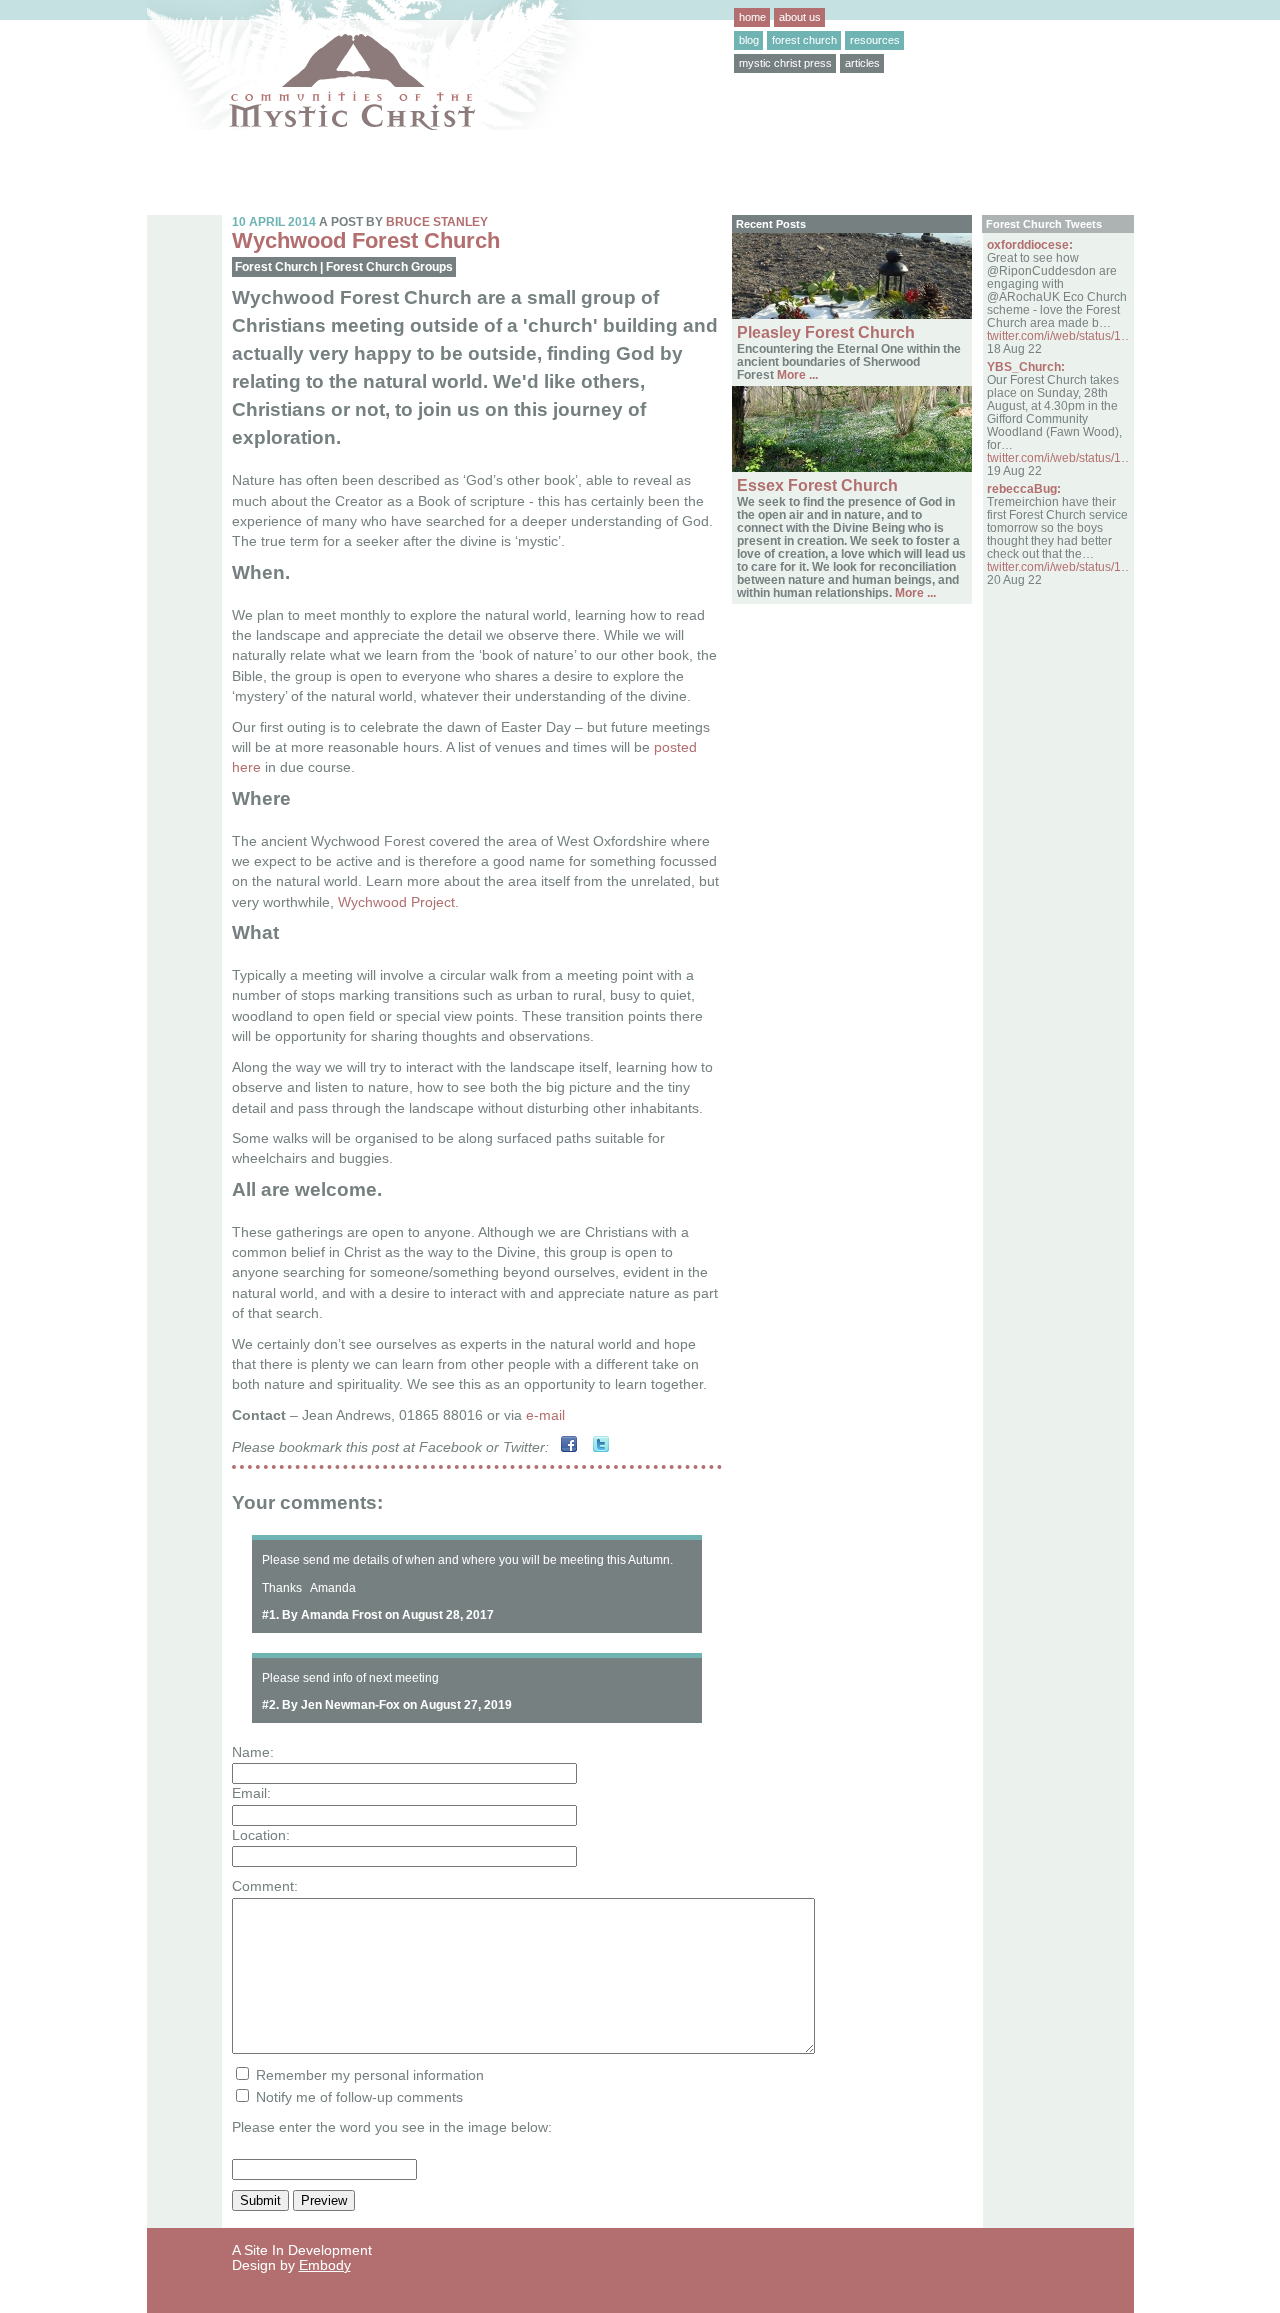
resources (875, 40)
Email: (251, 1793)
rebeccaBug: (1024, 488)
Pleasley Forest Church (826, 332)
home (752, 17)
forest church (804, 40)
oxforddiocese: (1030, 244)
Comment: (265, 1886)
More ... (796, 374)
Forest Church (276, 267)
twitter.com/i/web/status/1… (1060, 335)
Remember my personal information (368, 2075)
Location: (261, 1835)
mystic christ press (785, 63)
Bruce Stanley (437, 221)
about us (800, 17)
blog (749, 40)
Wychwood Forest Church (366, 240)
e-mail (545, 1415)
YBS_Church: (1026, 366)
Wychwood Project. (398, 902)
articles (862, 63)
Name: (253, 1752)
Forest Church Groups (389, 267)
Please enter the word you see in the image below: (392, 2127)
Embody (325, 2265)
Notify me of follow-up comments (357, 2097)
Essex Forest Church (817, 485)
